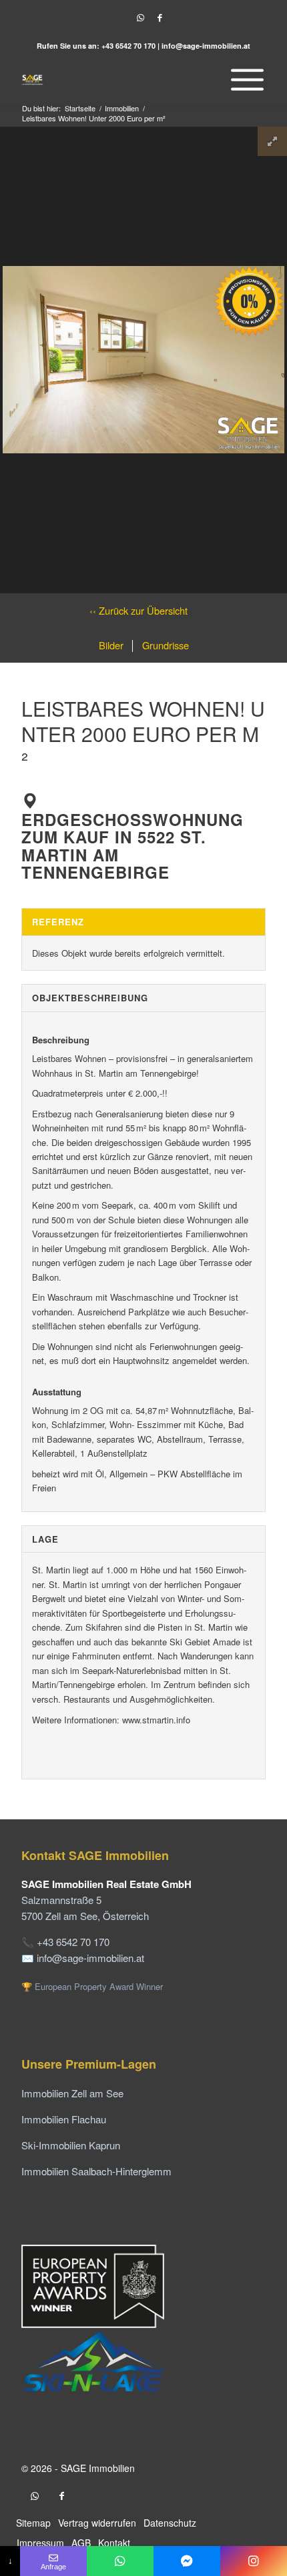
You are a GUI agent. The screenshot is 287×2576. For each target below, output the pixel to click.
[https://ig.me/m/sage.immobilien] (254, 2561)
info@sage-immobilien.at (206, 46)
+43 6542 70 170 (128, 46)
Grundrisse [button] (164, 645)
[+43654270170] (120, 2561)
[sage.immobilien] (187, 2561)
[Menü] (244, 79)
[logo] (119, 79)
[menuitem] (244, 79)
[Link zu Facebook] (160, 18)
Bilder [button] (111, 645)
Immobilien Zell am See (72, 2093)
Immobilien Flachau (64, 2119)
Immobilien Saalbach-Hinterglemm (96, 2171)
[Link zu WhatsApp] (140, 18)
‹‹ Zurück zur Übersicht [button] (138, 610)
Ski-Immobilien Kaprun (71, 2145)
